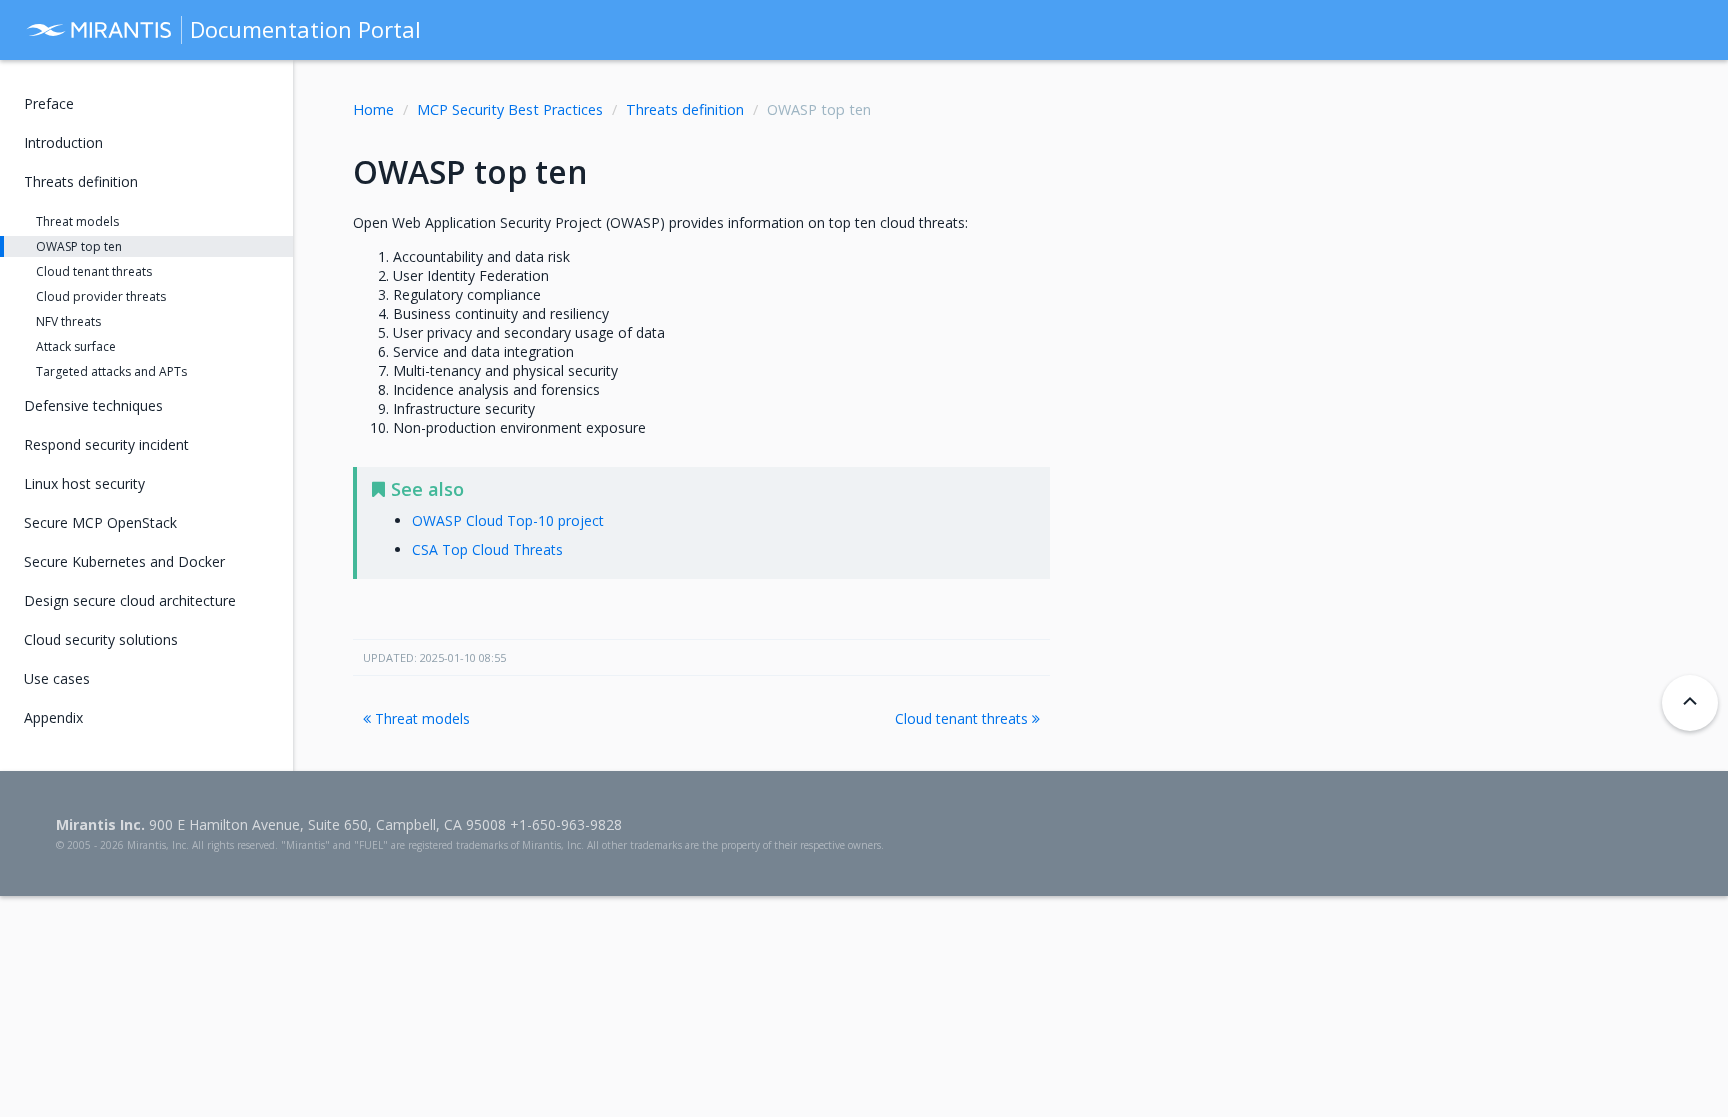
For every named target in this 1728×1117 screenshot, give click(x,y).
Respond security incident (106, 444)
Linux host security (84, 483)
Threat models (420, 718)
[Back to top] (1690, 703)
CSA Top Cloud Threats (487, 549)
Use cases (57, 678)
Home (373, 109)
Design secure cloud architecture (130, 600)
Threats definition (685, 109)
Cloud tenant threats (963, 718)
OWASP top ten (79, 246)
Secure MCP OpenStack (100, 522)
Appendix (53, 717)
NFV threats (68, 321)
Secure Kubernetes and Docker (124, 561)
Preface (49, 103)
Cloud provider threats (101, 296)
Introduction (63, 142)
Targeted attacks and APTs (111, 371)
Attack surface (76, 346)
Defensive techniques (93, 405)
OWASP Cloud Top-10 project (508, 520)
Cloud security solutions (101, 639)
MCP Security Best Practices (510, 109)
